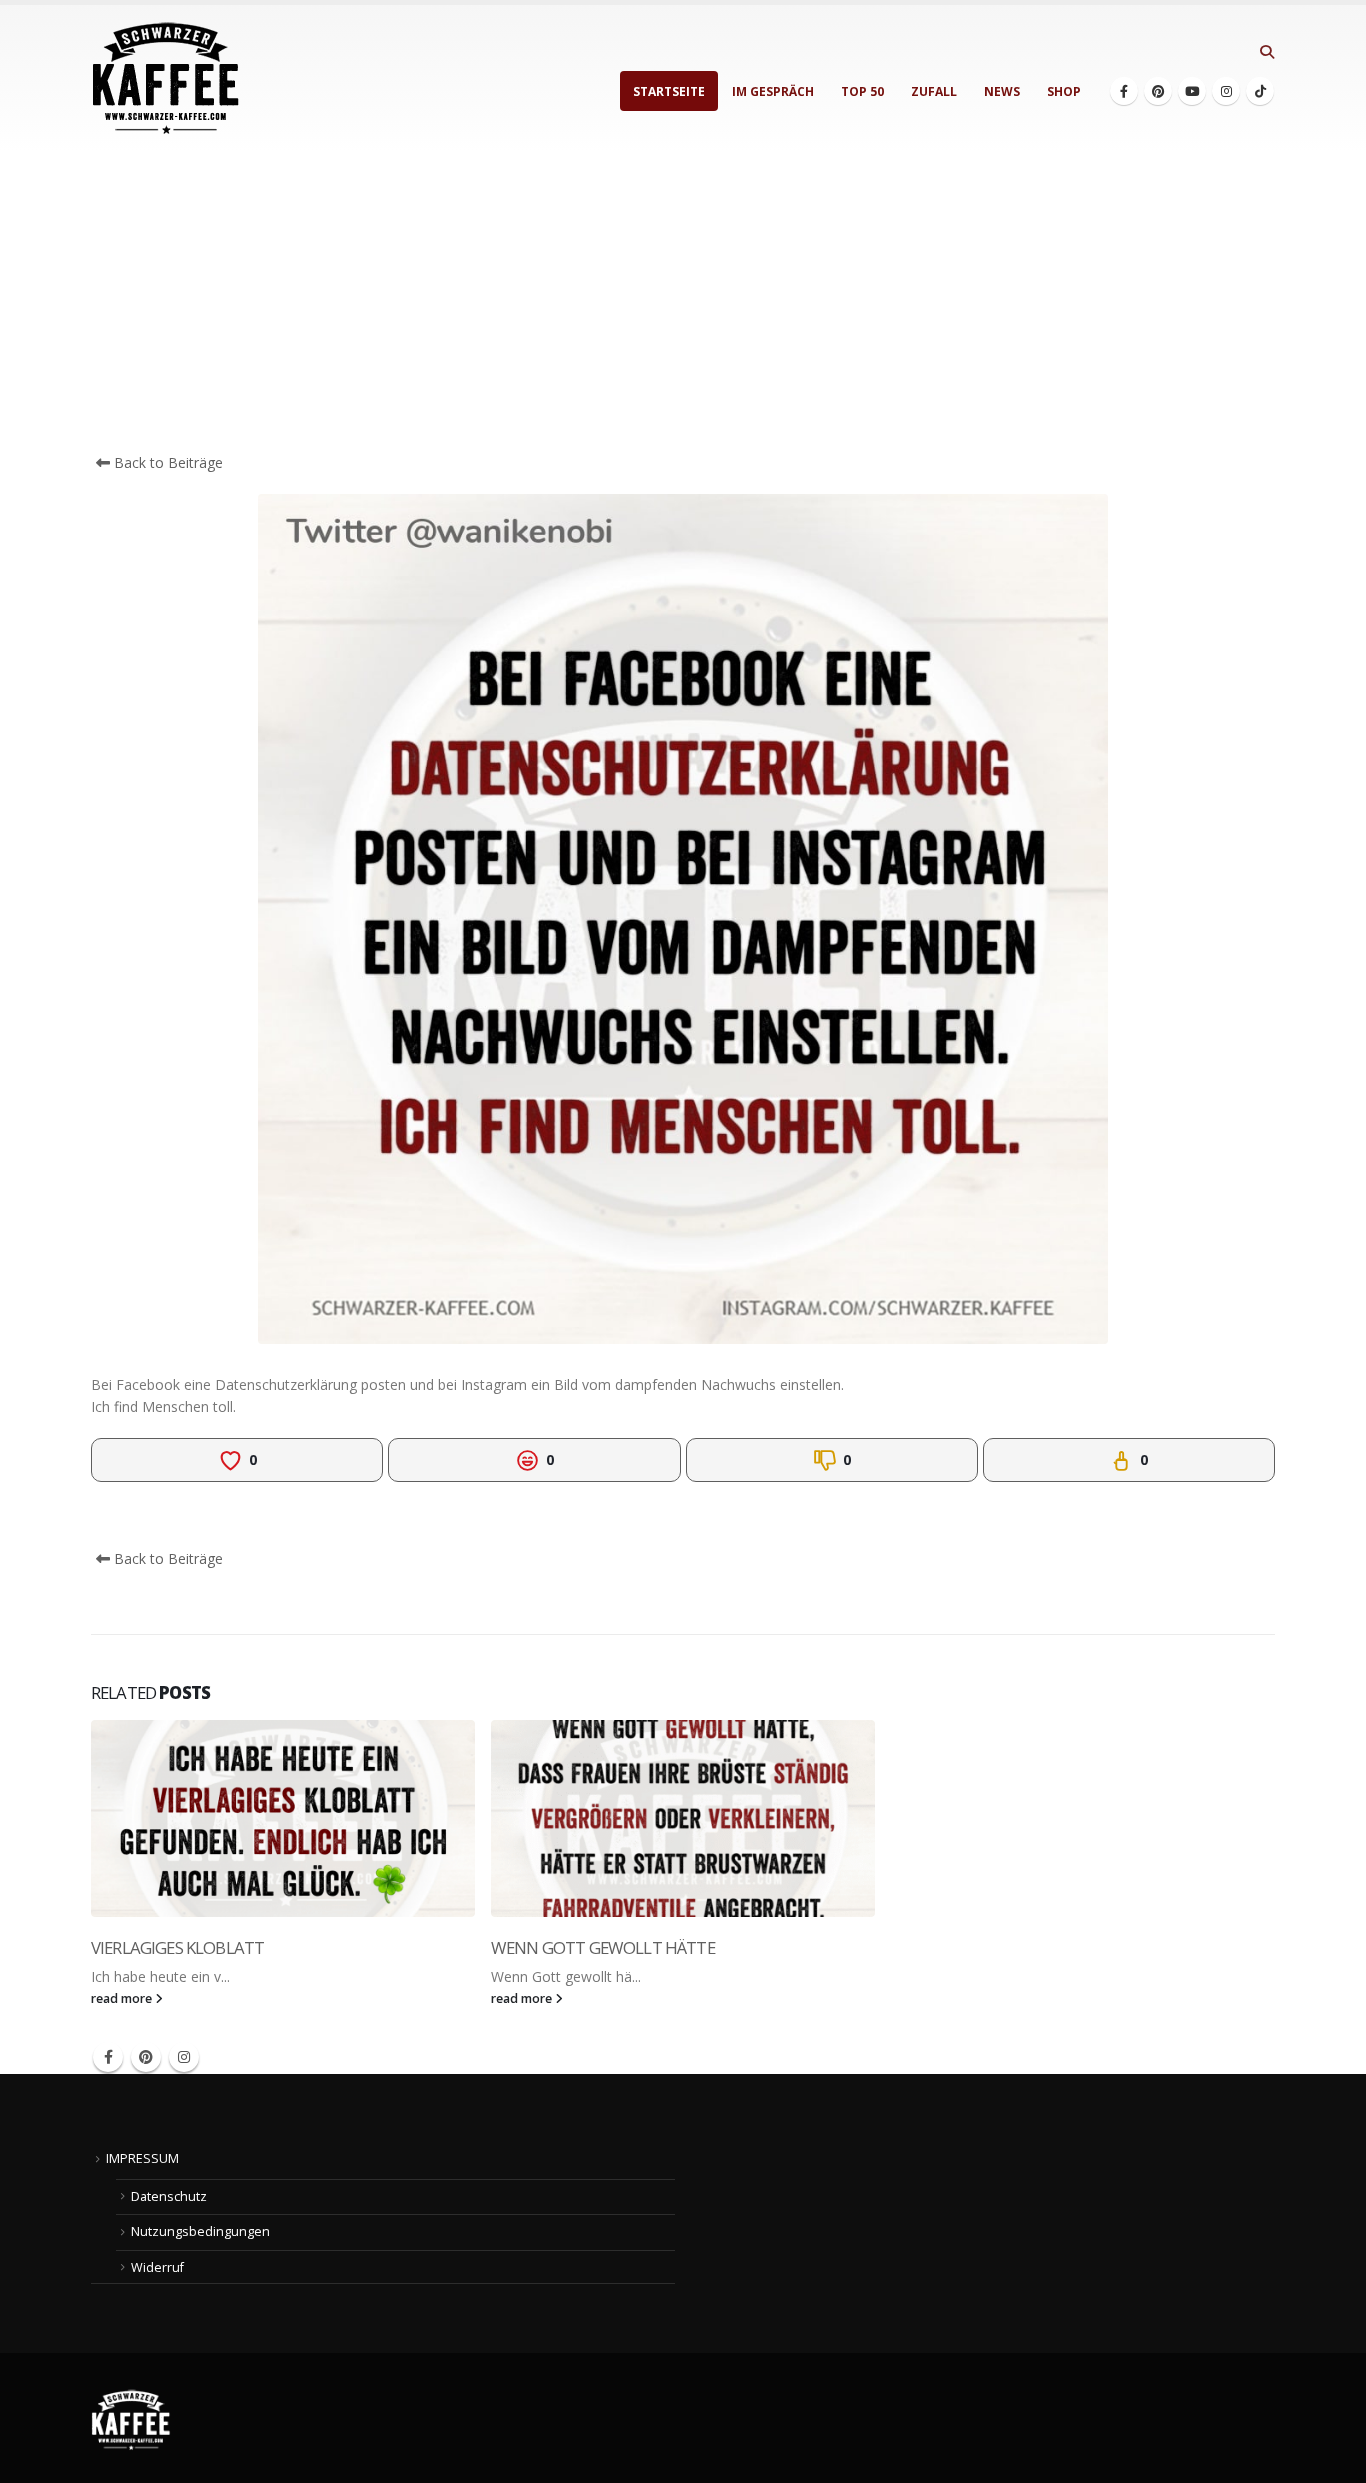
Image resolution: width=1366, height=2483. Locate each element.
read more (123, 1998)
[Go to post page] (283, 1818)
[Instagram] (1226, 91)
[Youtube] (1192, 91)
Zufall (934, 91)
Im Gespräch (773, 91)
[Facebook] (1124, 91)
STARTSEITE (669, 91)
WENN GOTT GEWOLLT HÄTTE (603, 1947)
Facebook (108, 2057)
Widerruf (157, 2267)
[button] (1266, 52)
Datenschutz (169, 2196)
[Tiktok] (1260, 91)
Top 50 (862, 91)
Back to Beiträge (166, 462)
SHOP (1064, 91)
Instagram (184, 2057)
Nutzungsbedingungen (200, 2231)
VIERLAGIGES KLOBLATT (177, 1947)
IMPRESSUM (142, 2158)
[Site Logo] (166, 78)
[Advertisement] (683, 302)
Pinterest (146, 2057)
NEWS (1002, 91)
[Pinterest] (1158, 91)
